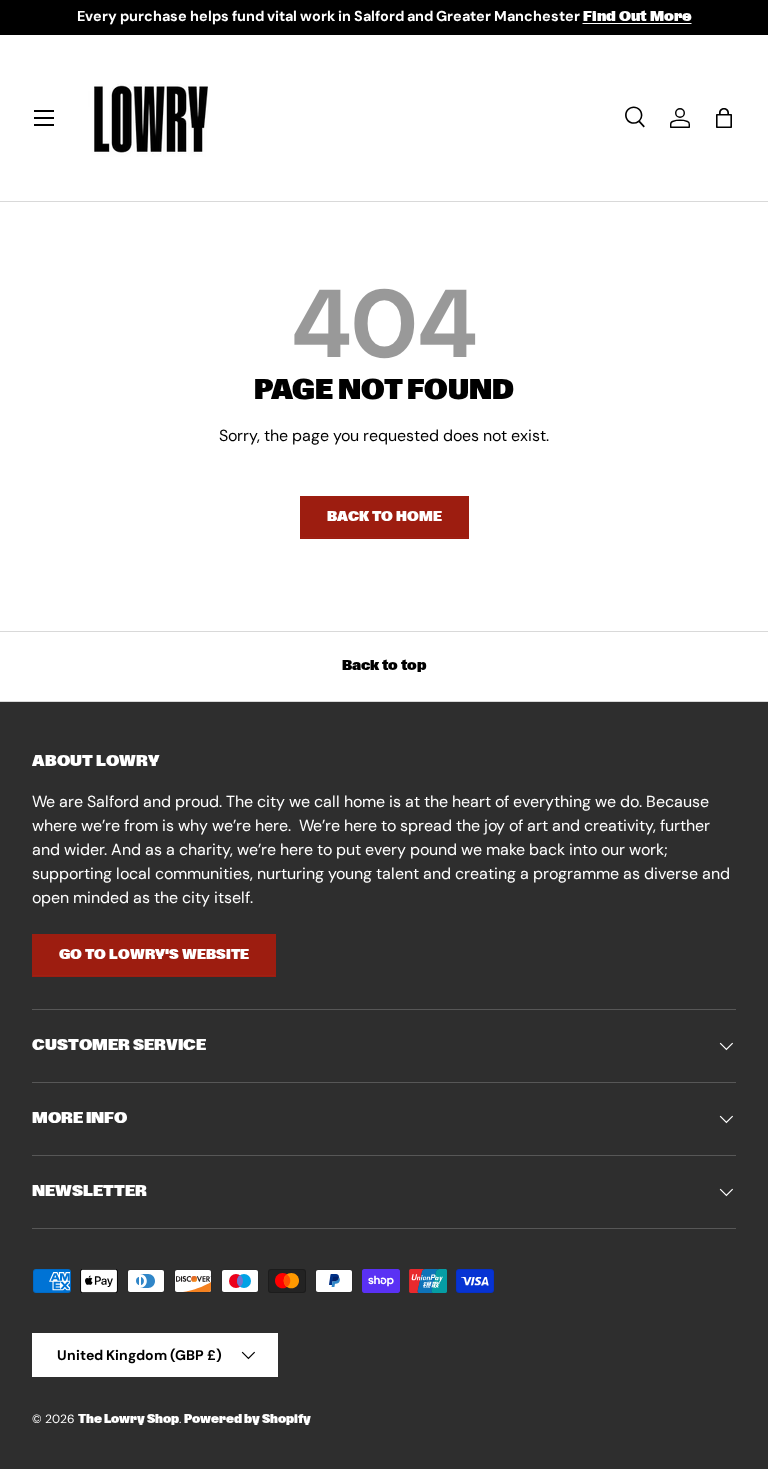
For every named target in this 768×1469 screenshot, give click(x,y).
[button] (724, 118)
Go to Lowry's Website (154, 955)
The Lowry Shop (128, 1419)
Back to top (384, 666)
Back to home (384, 517)
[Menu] (44, 118)
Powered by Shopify (247, 1419)
